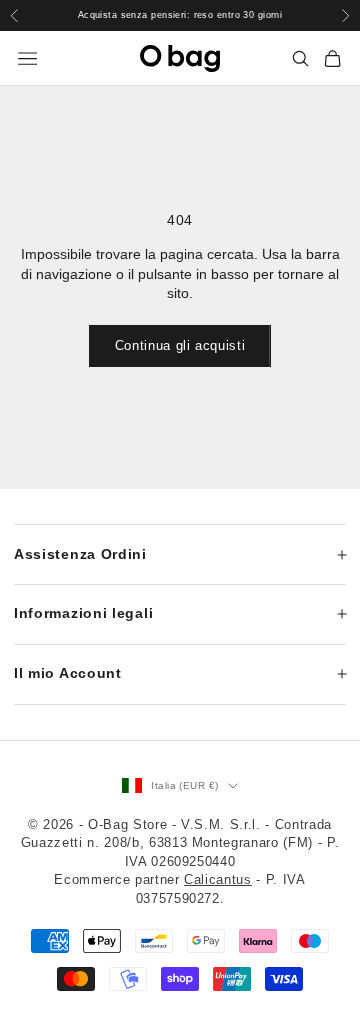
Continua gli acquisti (180, 345)
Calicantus (218, 879)
